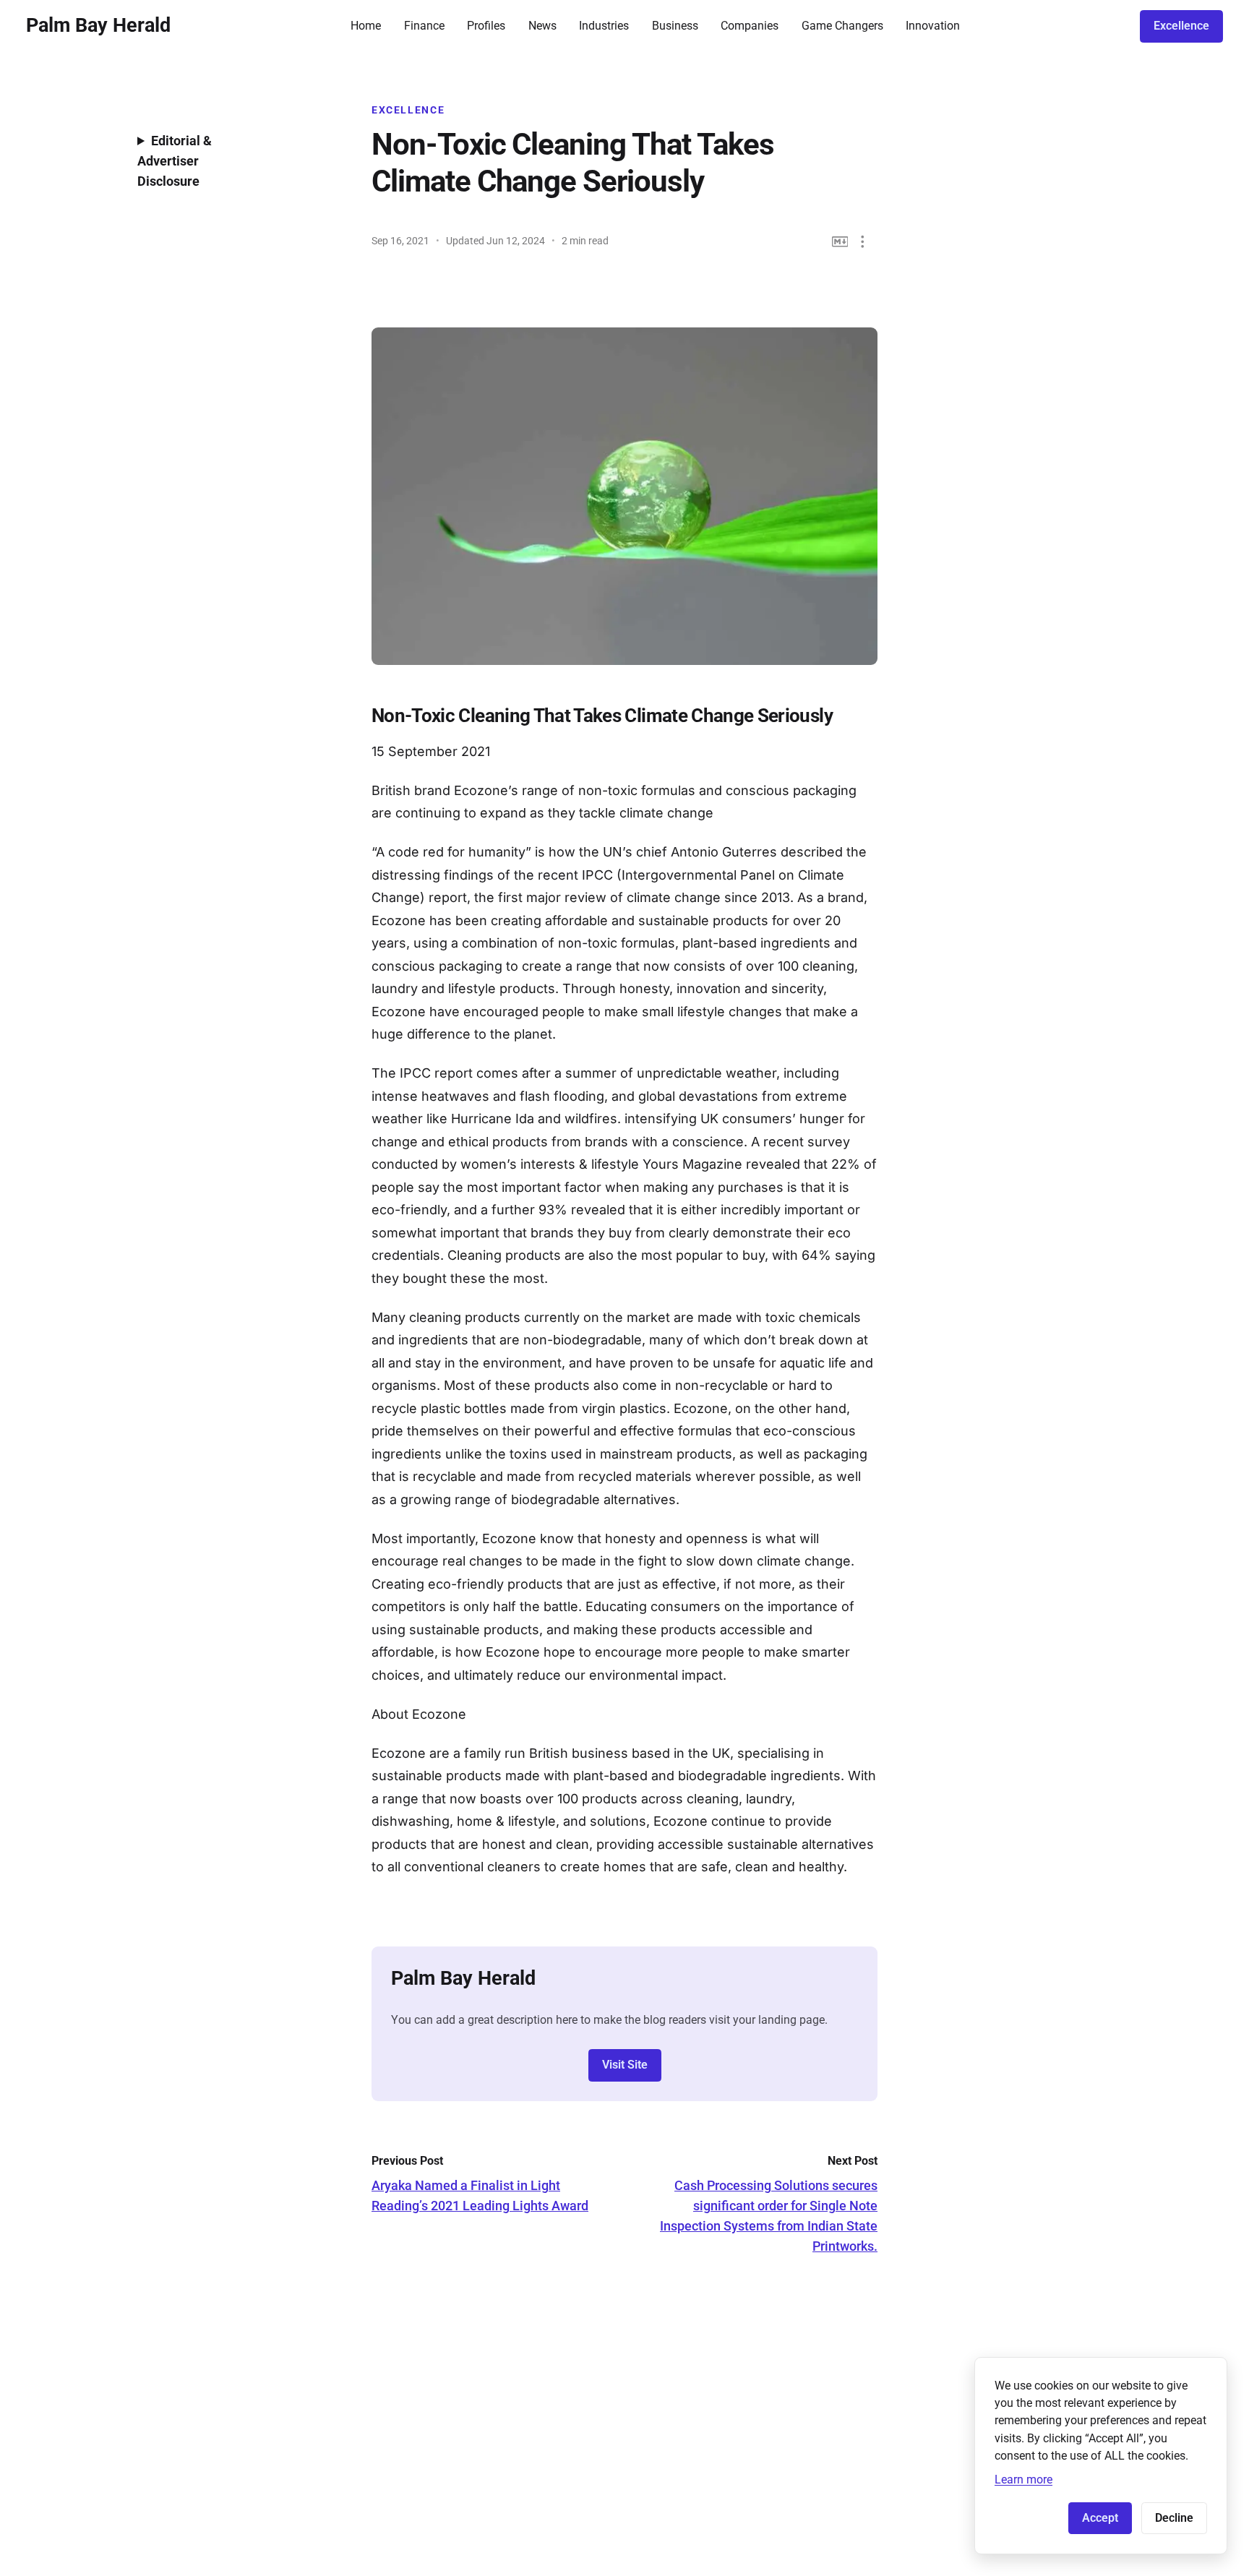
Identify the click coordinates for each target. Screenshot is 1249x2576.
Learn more (1023, 2480)
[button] (863, 242)
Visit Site (625, 2065)
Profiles (486, 26)
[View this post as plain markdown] (840, 242)
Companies (750, 26)
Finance (424, 26)
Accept (1100, 2518)
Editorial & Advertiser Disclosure (175, 161)
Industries (604, 26)
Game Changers (842, 26)
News (542, 26)
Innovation (933, 26)
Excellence (1181, 26)
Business (675, 26)
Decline (1174, 2518)
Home (366, 26)
